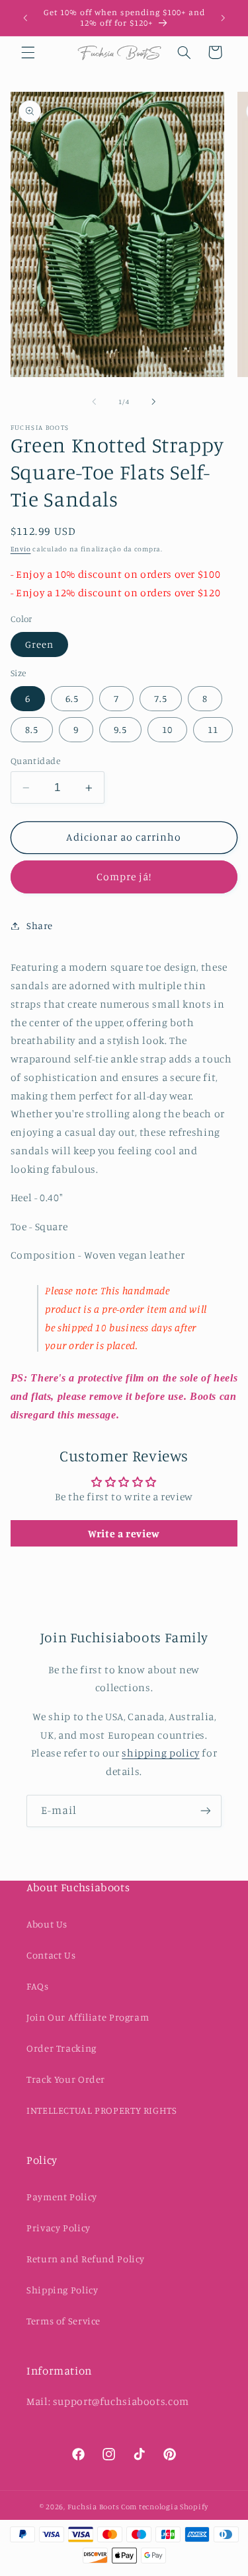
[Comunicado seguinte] (223, 18)
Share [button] (40, 925)
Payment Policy (62, 2197)
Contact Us (51, 1955)
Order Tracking (62, 2048)
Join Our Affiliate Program (88, 2017)
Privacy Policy (59, 2228)
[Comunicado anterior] (25, 18)
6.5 (72, 698)
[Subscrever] (206, 1811)
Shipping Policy (62, 2290)
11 (213, 729)
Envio (21, 549)
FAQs (38, 1986)
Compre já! (124, 877)
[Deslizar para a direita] (154, 401)
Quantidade (35, 761)
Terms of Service (63, 2321)
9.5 (120, 729)
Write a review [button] (124, 1533)
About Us (47, 1924)
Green (39, 644)
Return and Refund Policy (86, 2259)
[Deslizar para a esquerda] (94, 401)
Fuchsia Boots (94, 2507)
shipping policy (160, 1753)
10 (167, 729)
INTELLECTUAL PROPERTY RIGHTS (102, 2110)
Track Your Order (66, 2079)
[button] (28, 52)
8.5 (32, 729)
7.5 (161, 698)
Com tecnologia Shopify (165, 2507)
